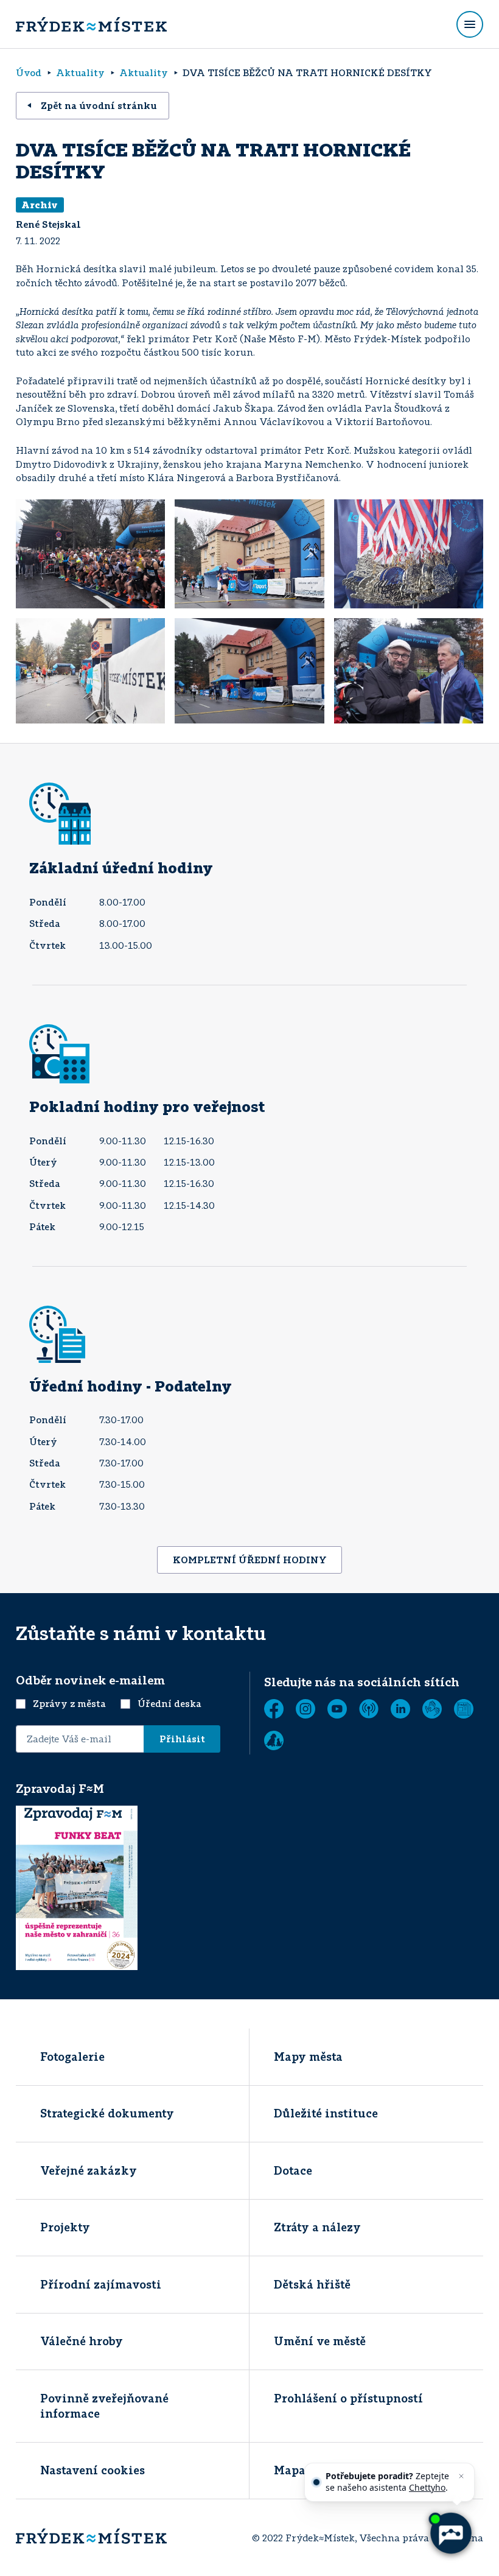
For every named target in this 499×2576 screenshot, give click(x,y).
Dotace (293, 2170)
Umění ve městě (320, 2341)
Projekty (65, 2227)
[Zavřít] (461, 2476)
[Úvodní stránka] (91, 24)
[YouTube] (337, 1709)
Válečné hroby (82, 2341)
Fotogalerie (72, 2057)
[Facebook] (274, 1709)
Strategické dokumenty (107, 2113)
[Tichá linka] (432, 1709)
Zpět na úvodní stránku (99, 105)
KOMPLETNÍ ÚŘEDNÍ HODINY (250, 1560)
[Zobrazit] (464, 1709)
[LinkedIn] (400, 1709)
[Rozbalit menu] (470, 24)
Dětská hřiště (312, 2284)
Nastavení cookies (92, 2470)
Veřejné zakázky (89, 2170)
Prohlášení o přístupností (348, 2398)
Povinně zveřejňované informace (104, 2406)
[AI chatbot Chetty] (450, 2533)
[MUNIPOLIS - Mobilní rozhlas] (369, 1709)
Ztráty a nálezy (317, 2227)
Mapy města (308, 2057)
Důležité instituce (326, 2113)
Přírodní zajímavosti (101, 2284)
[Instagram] (305, 1709)
